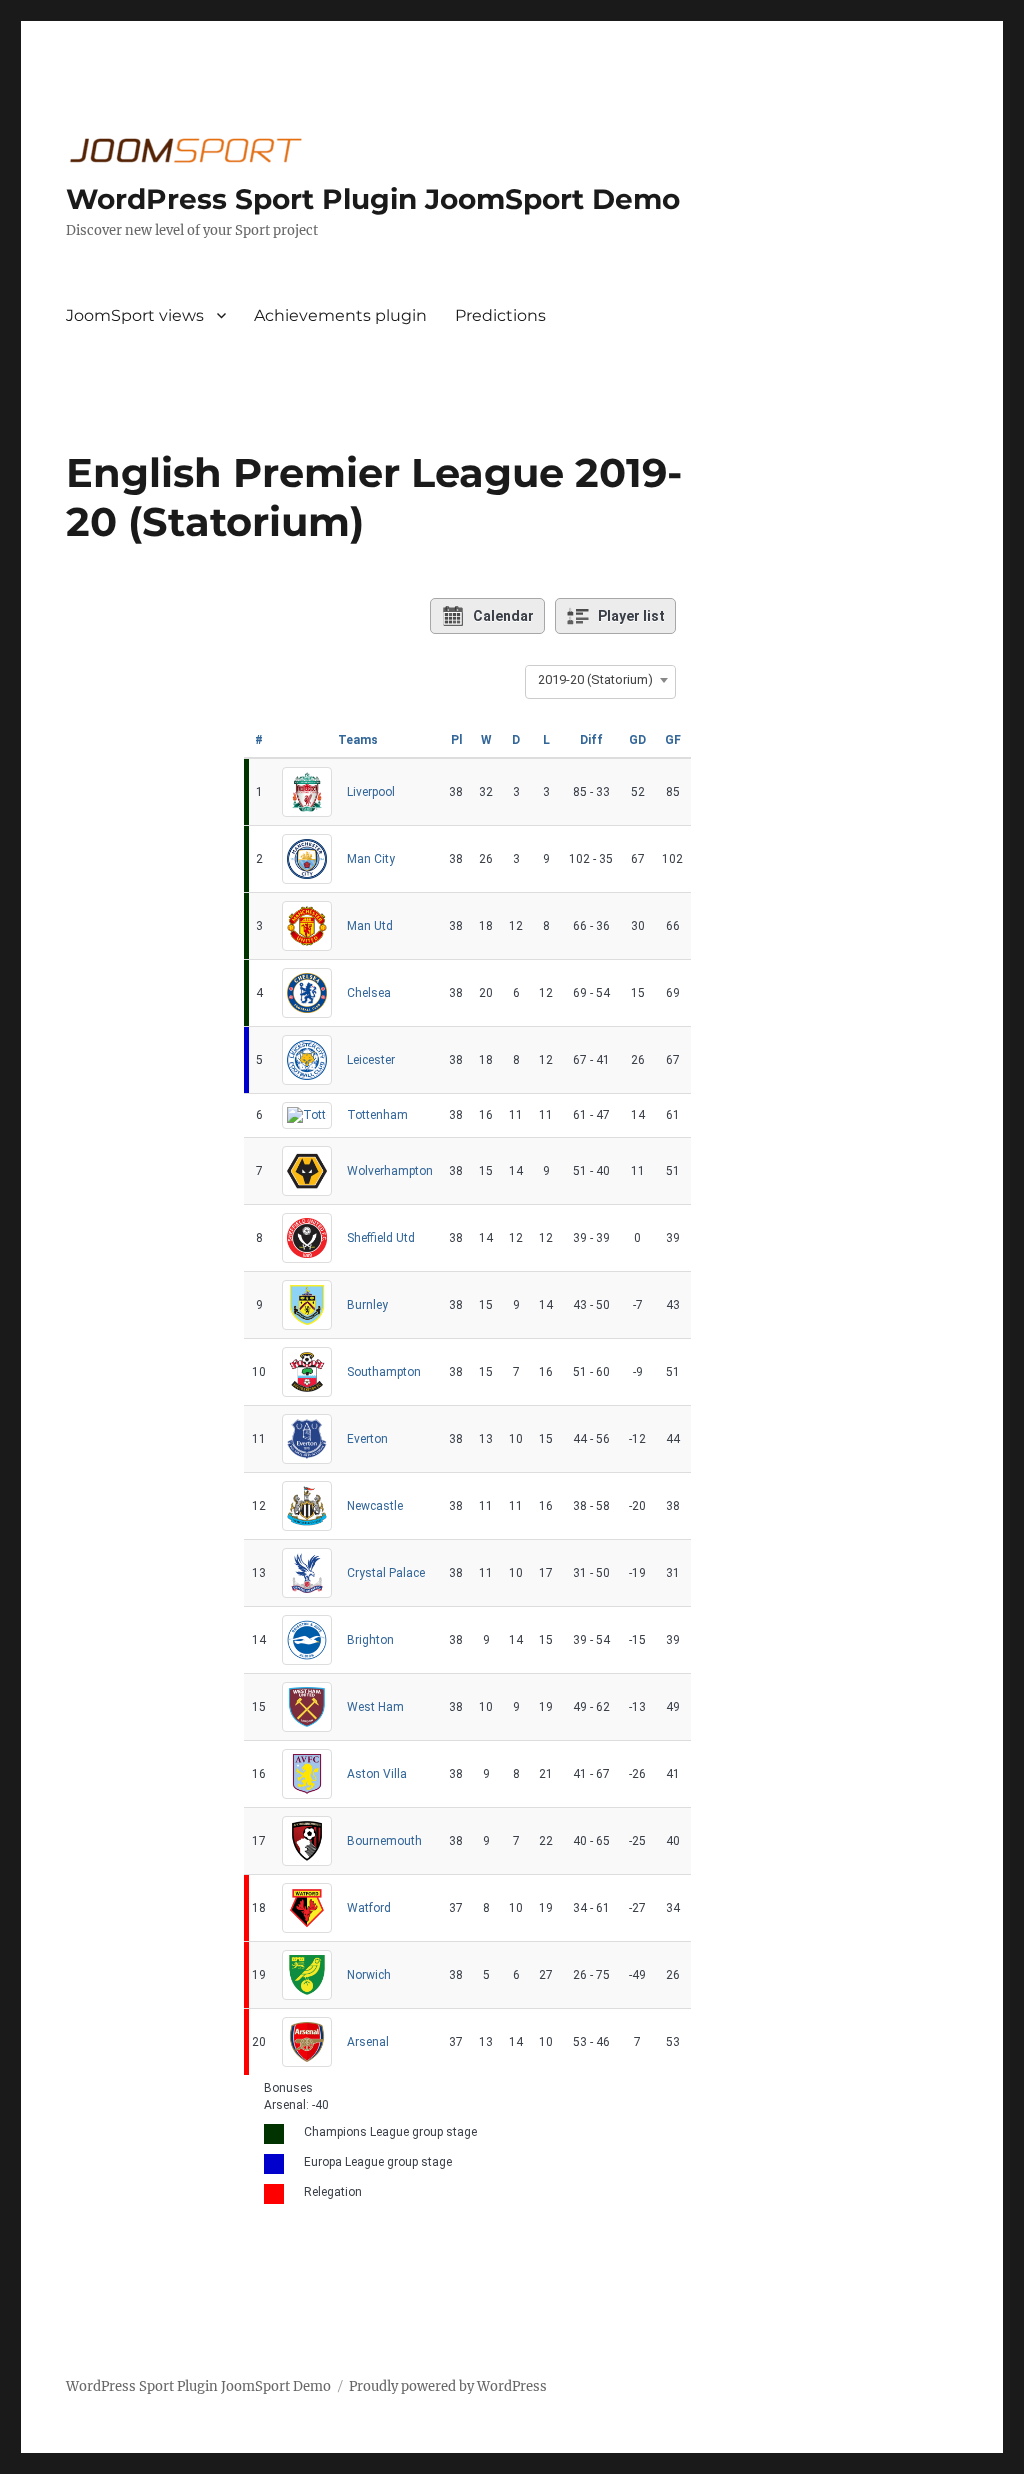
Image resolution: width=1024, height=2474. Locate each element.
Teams (358, 740)
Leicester (371, 1060)
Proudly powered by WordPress (448, 2386)
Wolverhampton (390, 1171)
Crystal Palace (386, 1573)
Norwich (369, 1975)
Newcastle (375, 1506)
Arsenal (368, 2042)
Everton (367, 1439)
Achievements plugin (340, 315)
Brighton (370, 1640)
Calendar (503, 616)
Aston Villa (377, 1774)
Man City (371, 859)
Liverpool (371, 792)
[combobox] (600, 680)
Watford (369, 1908)
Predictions (500, 315)
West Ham (375, 1707)
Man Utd (370, 926)
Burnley (367, 1305)
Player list (631, 616)
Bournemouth (384, 1841)
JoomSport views (135, 315)
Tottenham (377, 1115)
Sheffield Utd (381, 1238)
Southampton (384, 1372)
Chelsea (369, 993)
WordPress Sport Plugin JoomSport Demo (373, 199)
